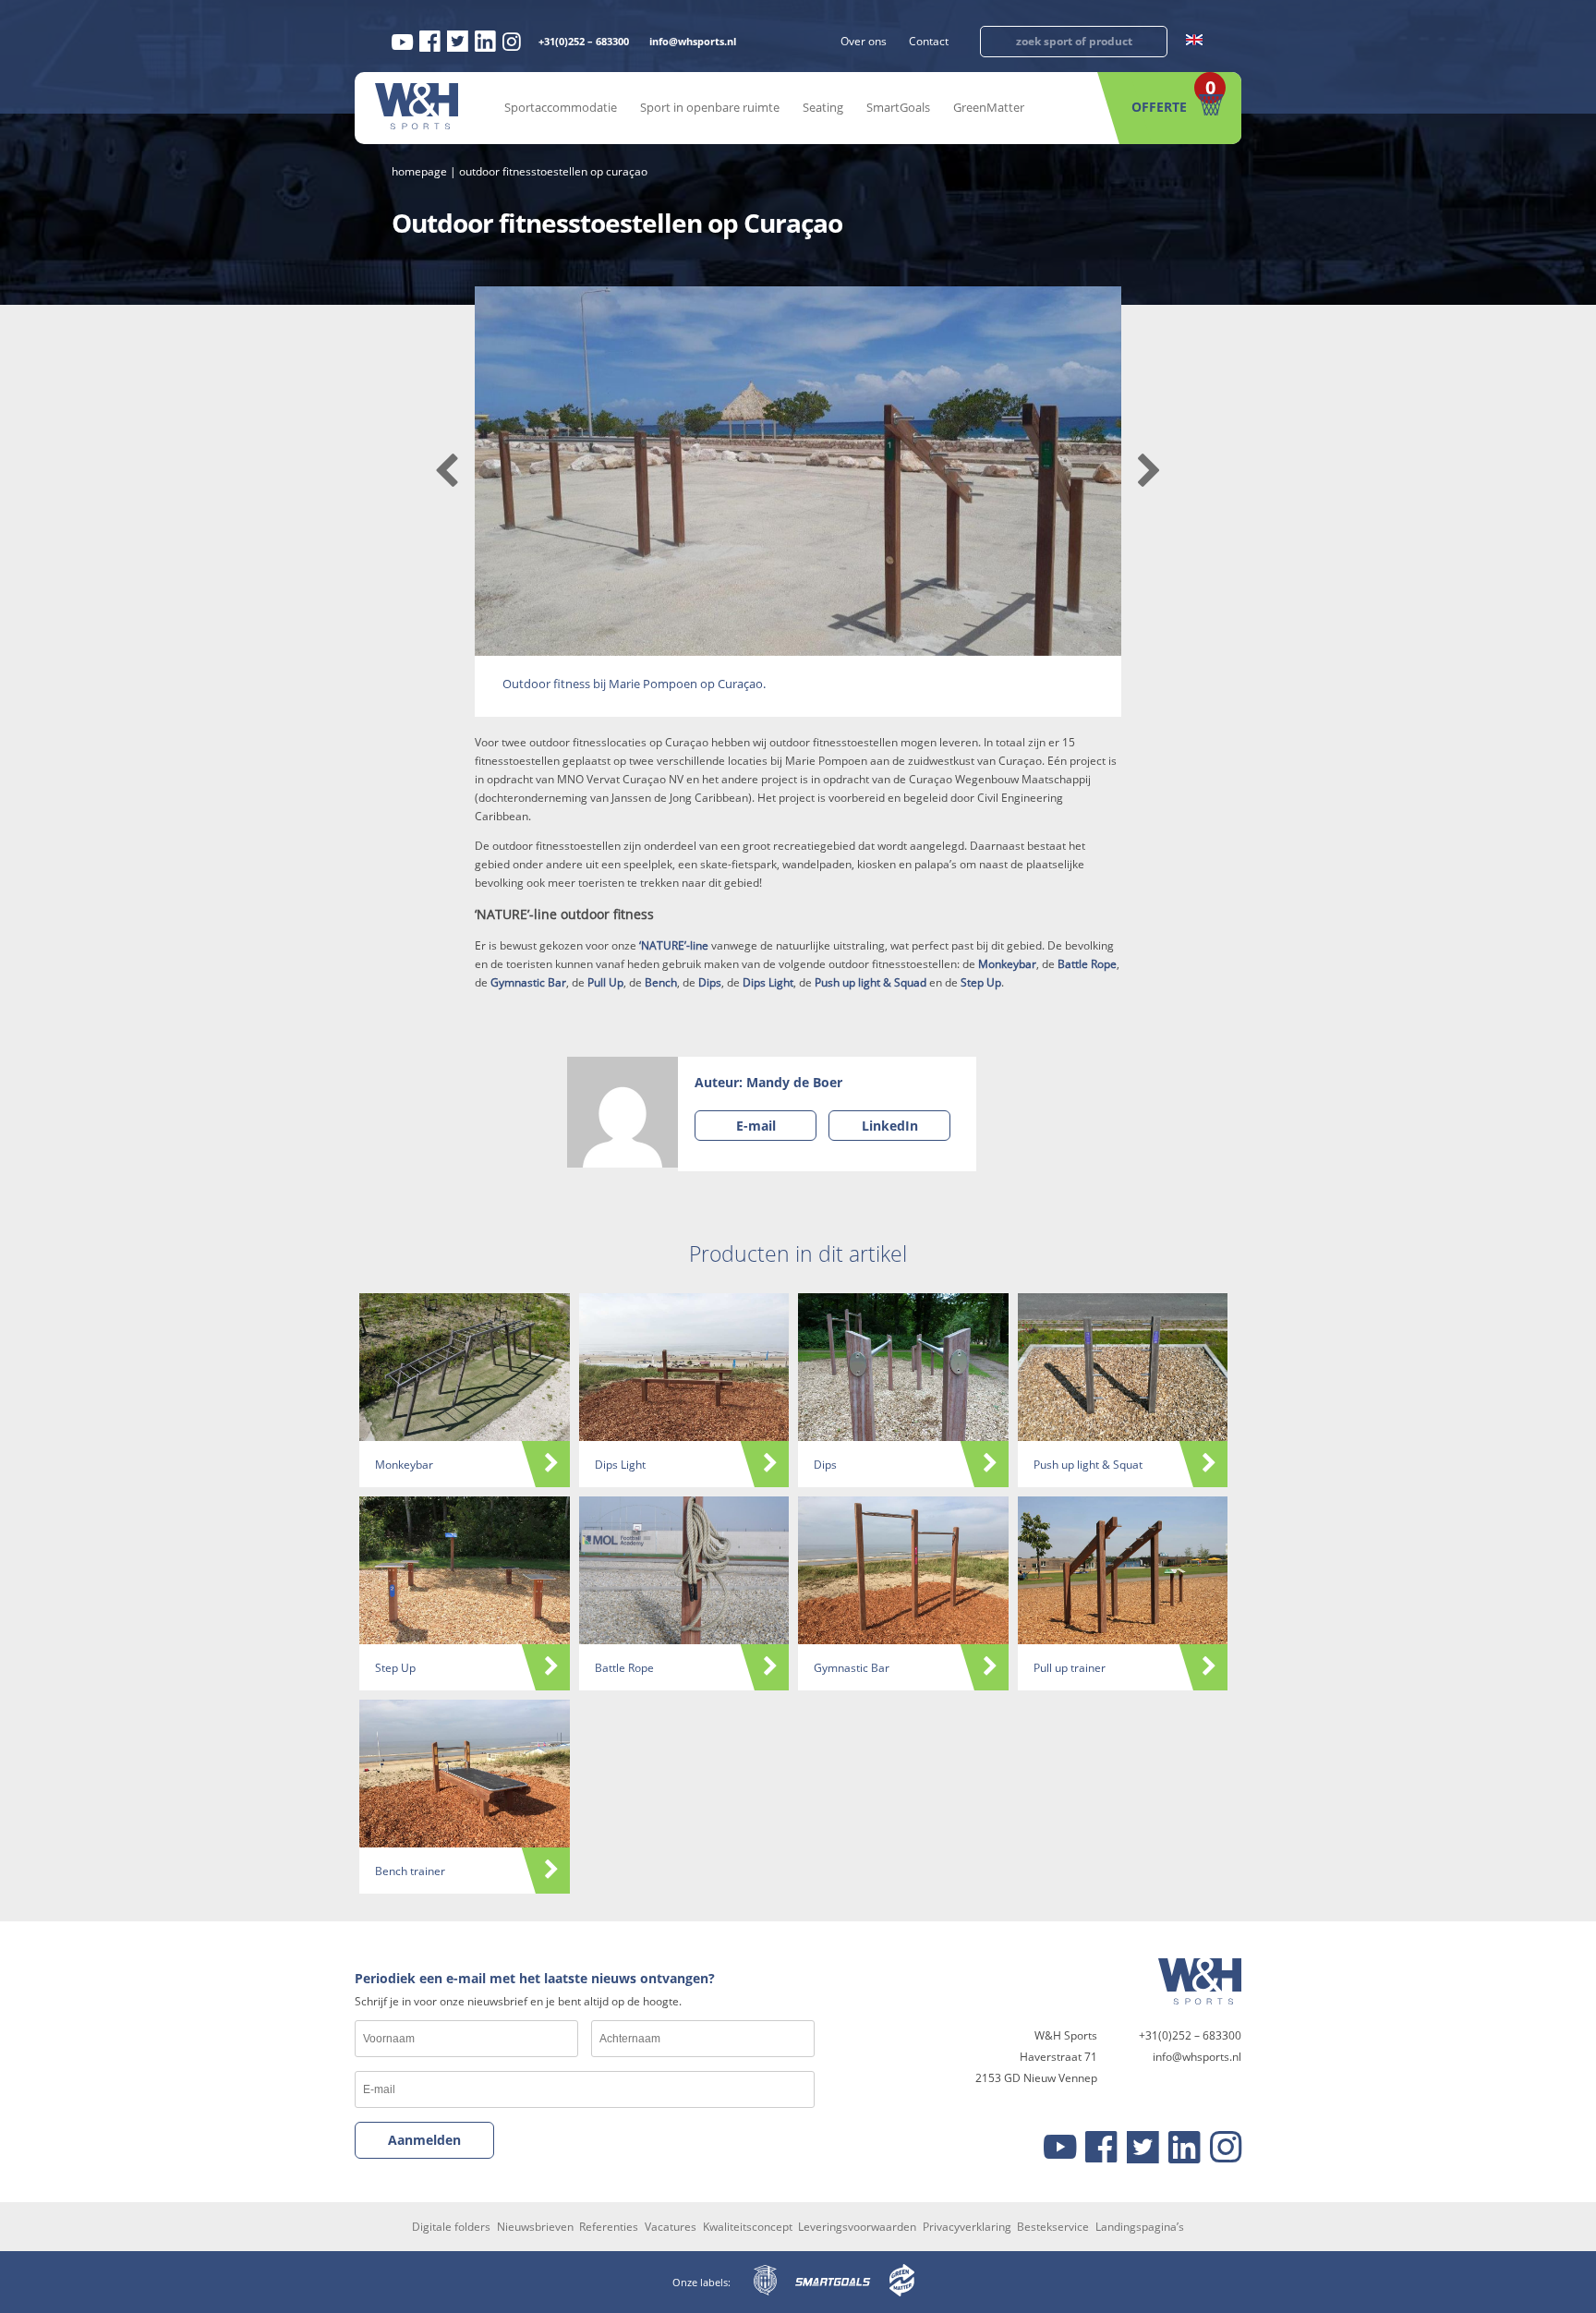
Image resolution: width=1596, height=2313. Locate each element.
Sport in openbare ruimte (710, 107)
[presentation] (447, 471)
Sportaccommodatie (561, 107)
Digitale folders (451, 2227)
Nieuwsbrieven (535, 2227)
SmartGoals (898, 107)
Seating (823, 107)
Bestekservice (1053, 2227)
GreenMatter (989, 107)
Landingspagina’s (1140, 2227)
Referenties (609, 2227)
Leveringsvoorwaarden (857, 2227)
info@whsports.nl (693, 41)
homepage (419, 171)
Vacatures (671, 2227)
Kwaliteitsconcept (748, 2227)
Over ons (864, 41)
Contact (929, 41)
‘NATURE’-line (674, 945)
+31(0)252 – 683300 (584, 41)
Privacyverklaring (967, 2227)
